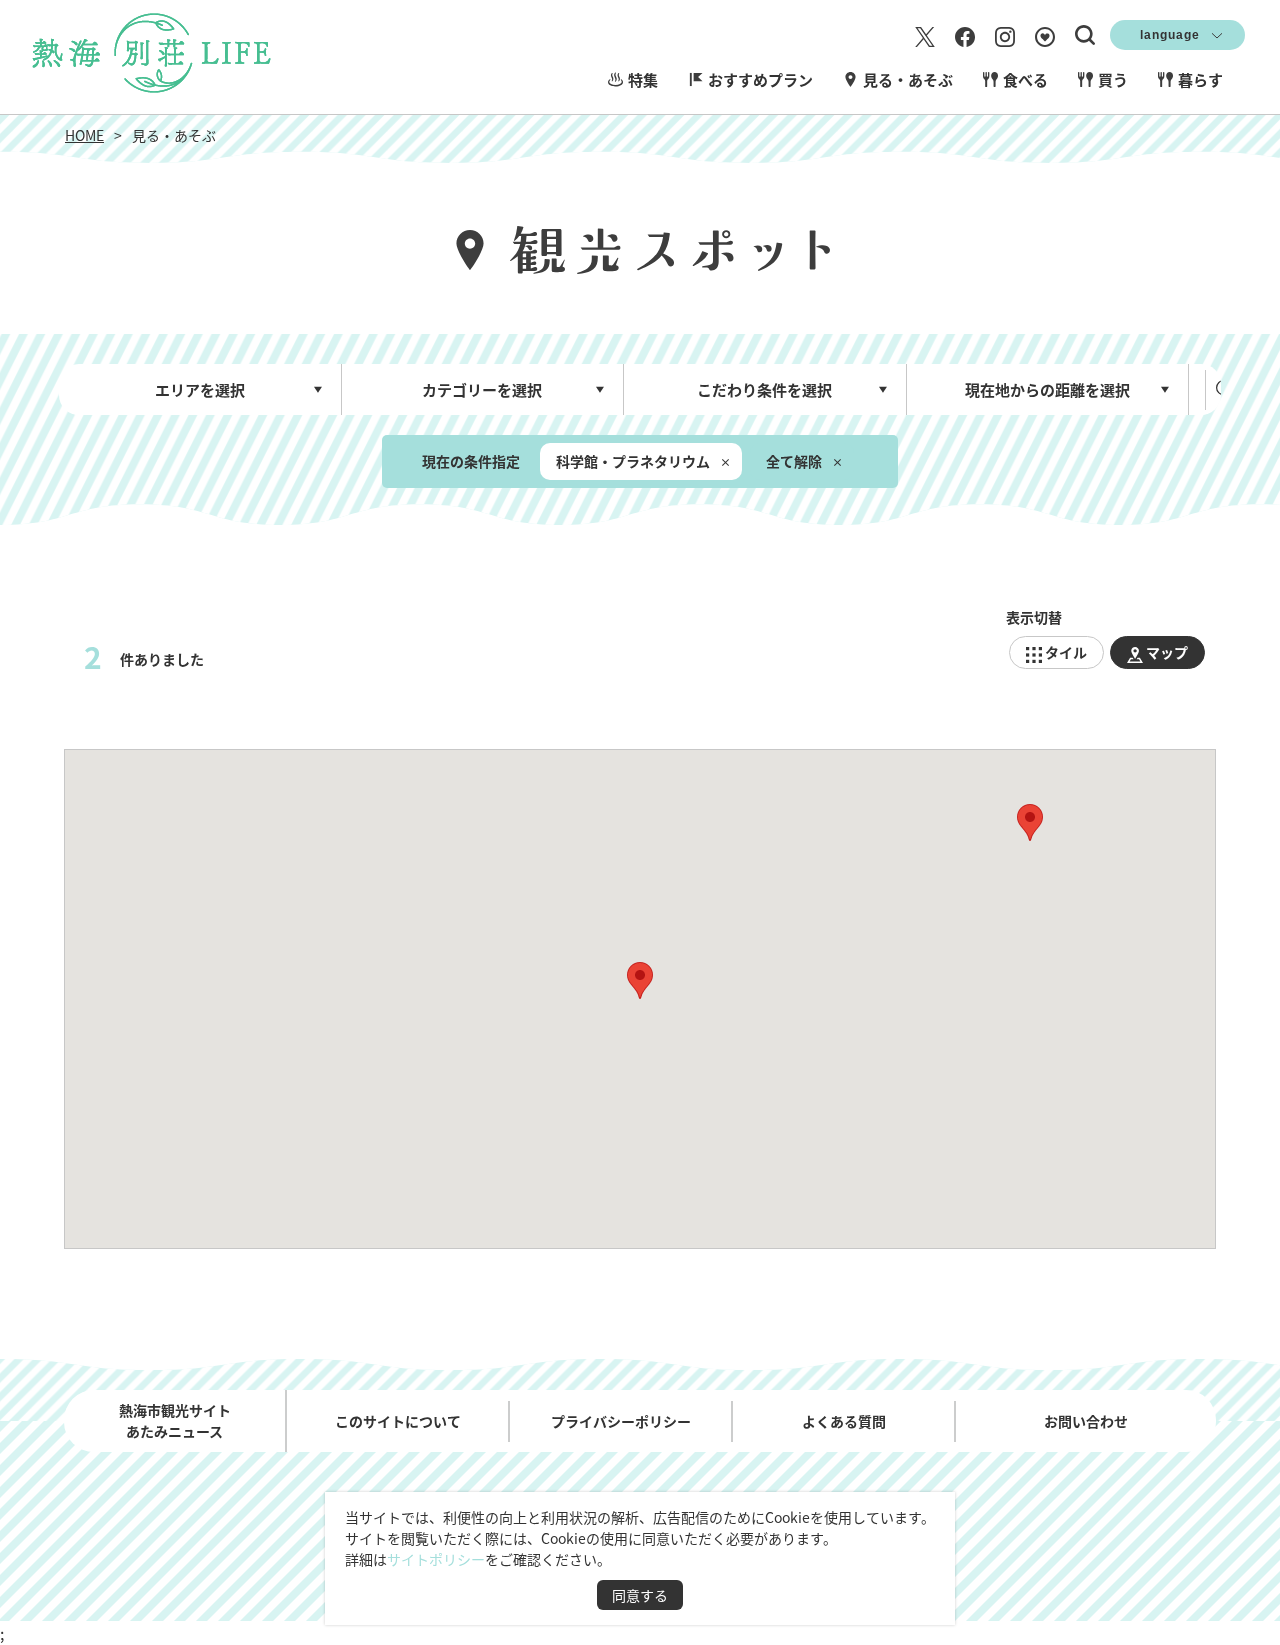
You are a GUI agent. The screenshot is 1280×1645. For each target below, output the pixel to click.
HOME (84, 135)
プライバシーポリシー (621, 1421)
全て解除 (794, 461)
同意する (640, 1595)
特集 (643, 79)
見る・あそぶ (908, 79)
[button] (640, 980)
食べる (1025, 79)
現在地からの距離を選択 (1047, 389)
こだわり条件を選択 (764, 389)
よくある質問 (844, 1421)
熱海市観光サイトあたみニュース (175, 1420)
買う (1113, 79)
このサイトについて (398, 1421)
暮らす (1200, 79)
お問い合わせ (1086, 1421)
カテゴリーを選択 (482, 389)
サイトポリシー (436, 1559)
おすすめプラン (760, 79)
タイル (1066, 652)
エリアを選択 (200, 389)
